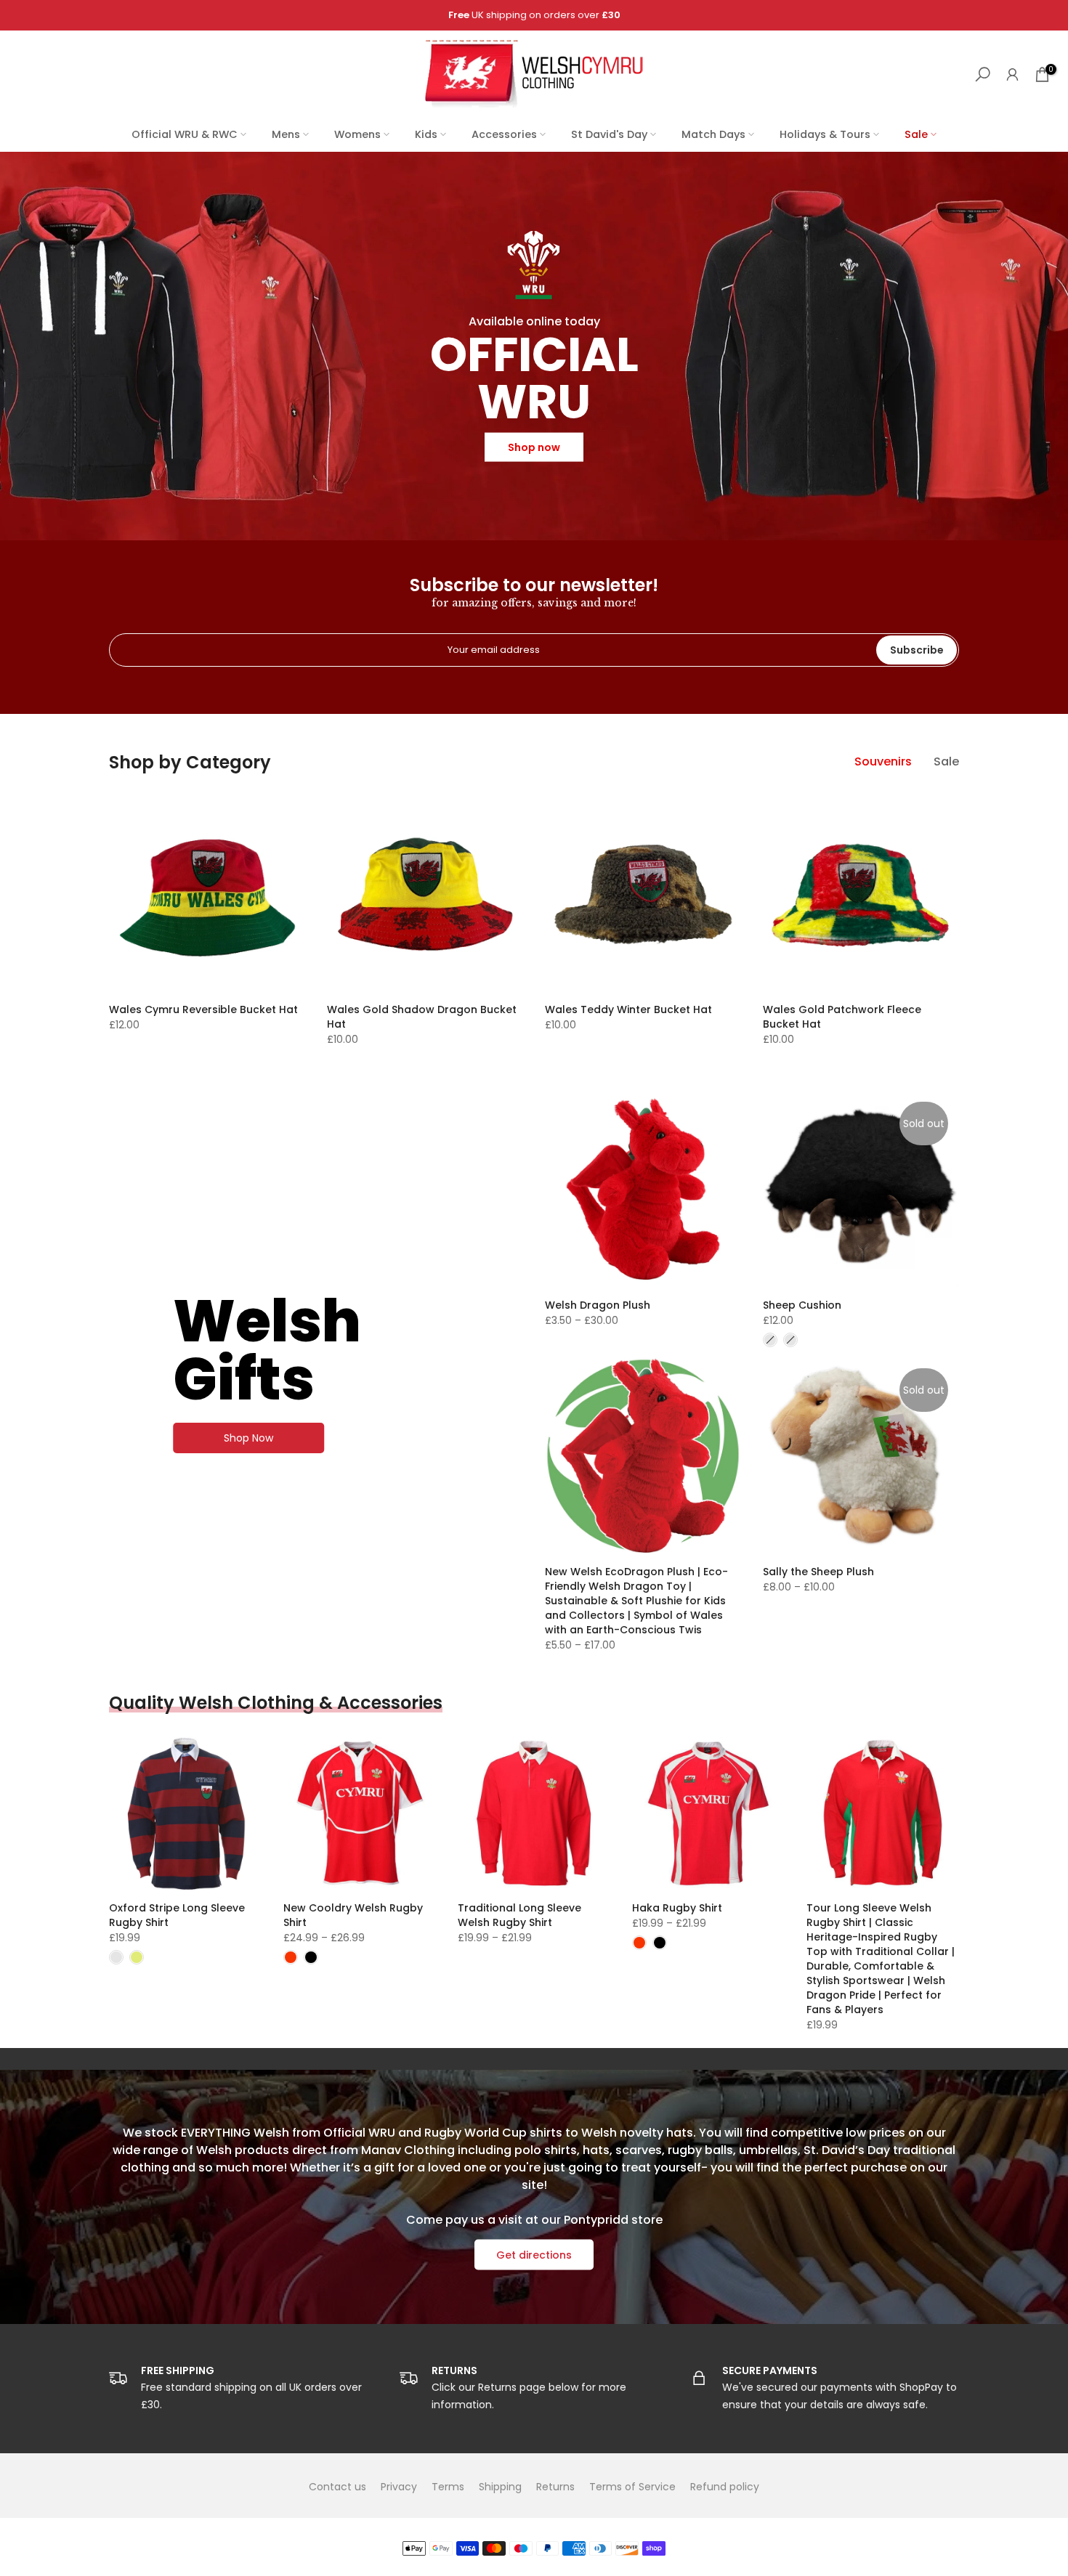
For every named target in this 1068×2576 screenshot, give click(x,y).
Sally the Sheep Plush (818, 1572)
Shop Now (248, 1438)
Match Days (713, 134)
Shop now (534, 447)
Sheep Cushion (802, 1305)
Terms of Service (632, 2487)
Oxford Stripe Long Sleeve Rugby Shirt (177, 1915)
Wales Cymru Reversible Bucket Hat (203, 1009)
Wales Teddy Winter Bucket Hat (628, 1009)
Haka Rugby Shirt (677, 1908)
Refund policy (725, 2487)
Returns (555, 2487)
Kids (426, 134)
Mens (286, 134)
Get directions (534, 2255)
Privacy (399, 2487)
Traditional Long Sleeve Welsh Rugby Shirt (519, 1915)
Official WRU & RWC (185, 134)
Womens (357, 134)
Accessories (504, 134)
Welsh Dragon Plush (598, 1305)
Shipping (500, 2487)
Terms (448, 2487)
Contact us (337, 2487)
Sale (916, 134)
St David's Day (609, 134)
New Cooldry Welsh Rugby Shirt (353, 1915)
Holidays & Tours (825, 134)
